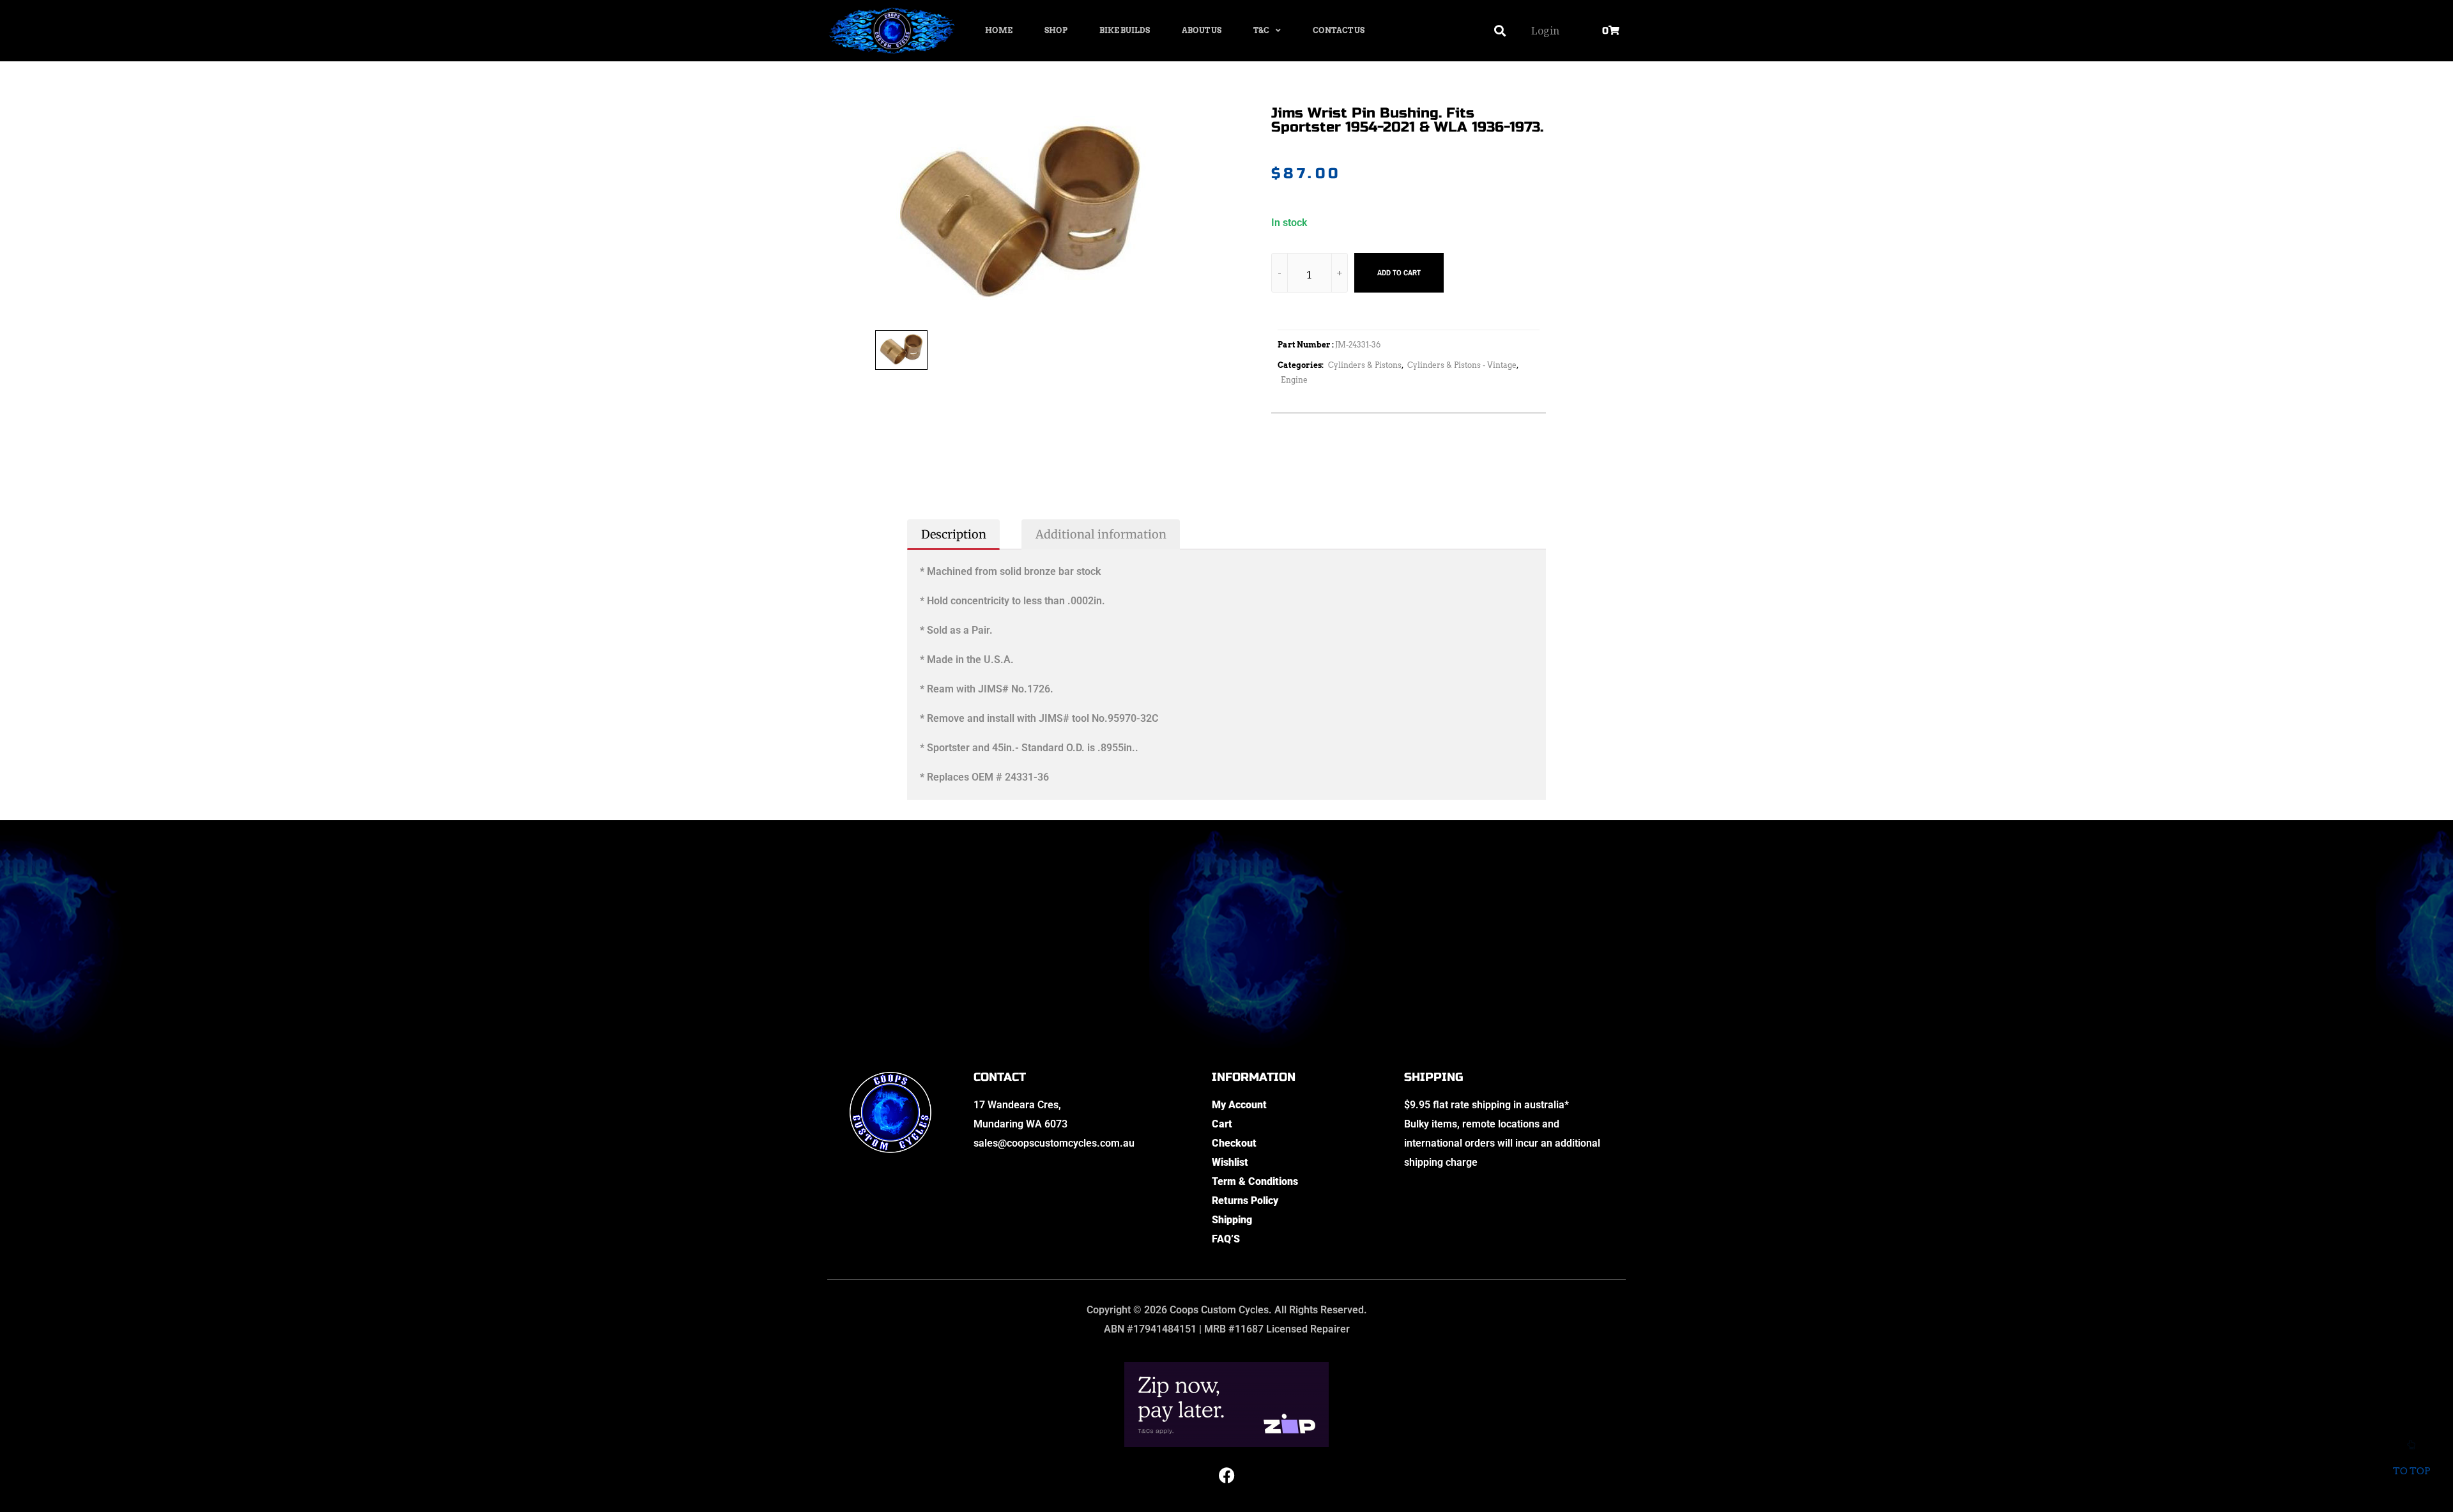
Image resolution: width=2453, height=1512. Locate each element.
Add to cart (1399, 273)
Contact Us (1339, 30)
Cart (1222, 1124)
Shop (1056, 30)
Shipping (1232, 1220)
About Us (1202, 30)
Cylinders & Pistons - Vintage (1462, 365)
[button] (1500, 31)
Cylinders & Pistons (1365, 365)
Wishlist (1230, 1162)
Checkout (1234, 1143)
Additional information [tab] (1101, 534)
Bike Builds (1125, 30)
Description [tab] (954, 534)
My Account (1239, 1105)
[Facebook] (1226, 1476)
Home (999, 30)
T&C (1261, 30)
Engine (1294, 380)
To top (2411, 1471)
